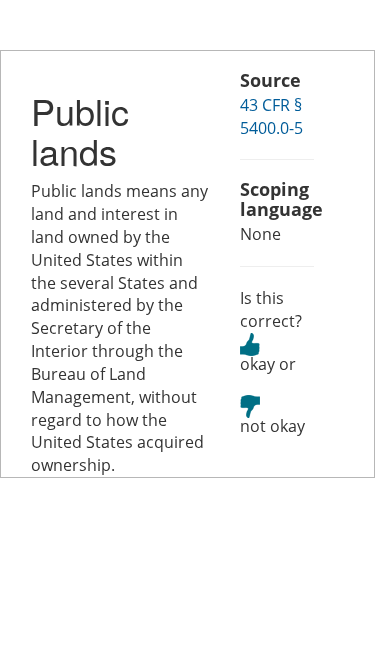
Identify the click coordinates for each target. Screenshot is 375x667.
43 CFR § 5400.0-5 (271, 116)
